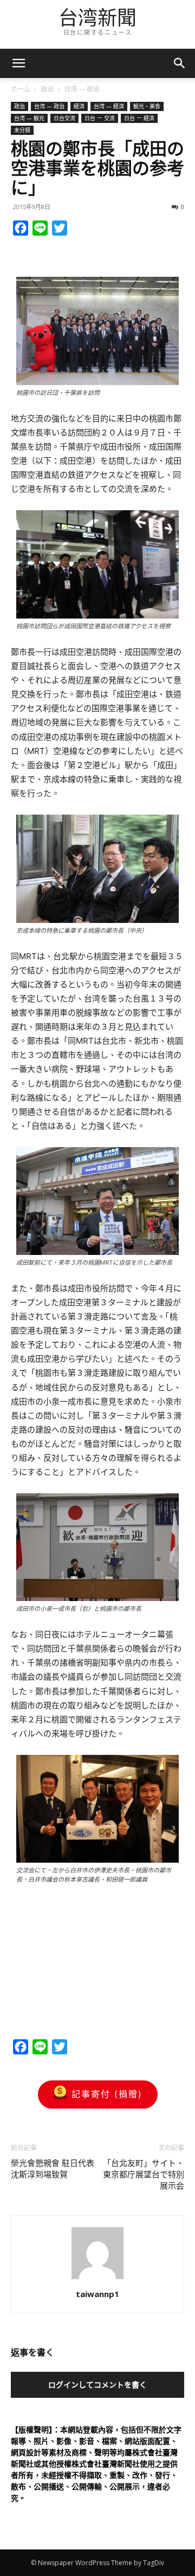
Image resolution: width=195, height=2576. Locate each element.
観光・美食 (147, 106)
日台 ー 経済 (139, 118)
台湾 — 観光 (29, 118)
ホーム (21, 89)
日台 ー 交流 (100, 118)
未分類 (22, 130)
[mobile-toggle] (18, 63)
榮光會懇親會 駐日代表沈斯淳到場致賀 (53, 2169)
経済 (79, 106)
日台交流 (64, 118)
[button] (180, 63)
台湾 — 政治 (82, 89)
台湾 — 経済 (109, 106)
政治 (47, 89)
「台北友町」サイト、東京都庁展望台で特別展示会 (144, 2175)
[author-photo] (97, 2279)
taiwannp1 (97, 2294)
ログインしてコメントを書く (97, 2385)
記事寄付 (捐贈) (107, 2094)
